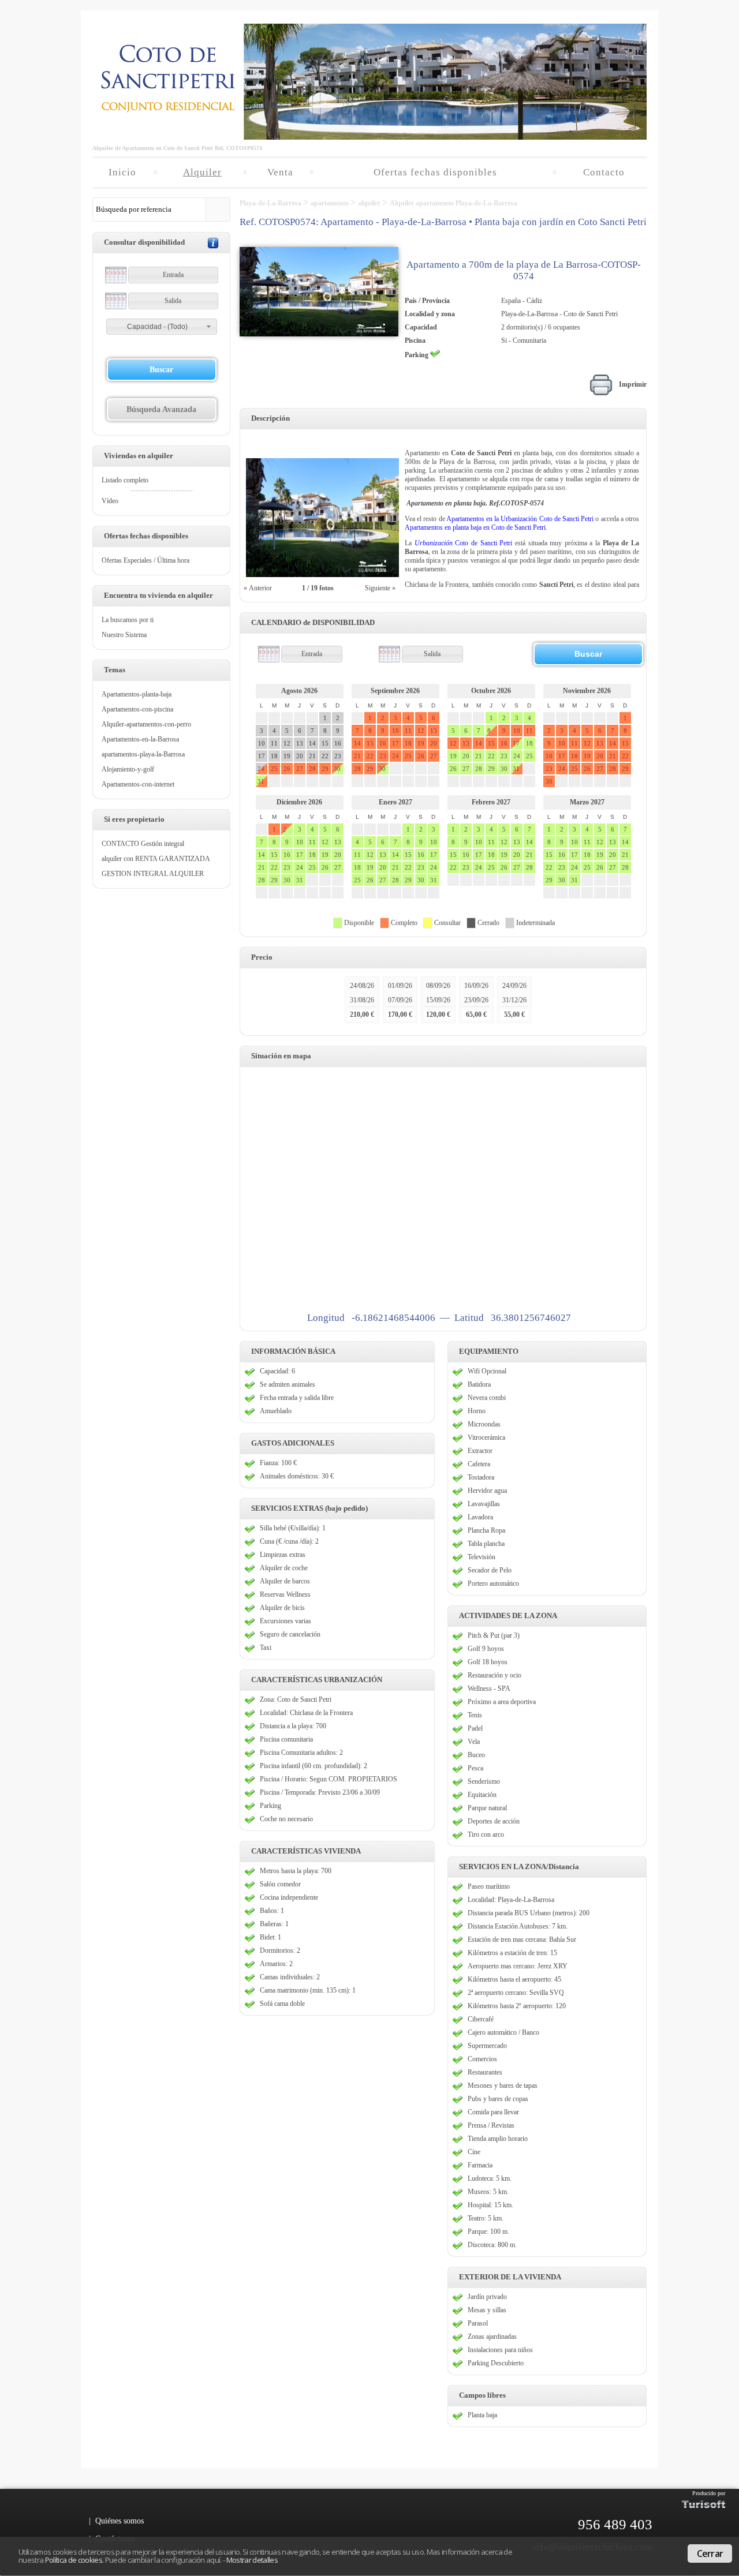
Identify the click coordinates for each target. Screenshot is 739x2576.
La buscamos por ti (128, 620)
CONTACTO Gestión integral (143, 844)
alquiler (370, 203)
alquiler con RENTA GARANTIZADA (156, 859)
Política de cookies (74, 2560)
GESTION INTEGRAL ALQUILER (153, 874)
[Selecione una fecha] (116, 275)
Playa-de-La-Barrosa (271, 203)
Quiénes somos (120, 2521)
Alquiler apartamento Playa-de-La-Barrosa (454, 203)
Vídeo (110, 501)
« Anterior (257, 588)
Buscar (161, 370)
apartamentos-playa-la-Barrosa (143, 754)
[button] (162, 327)
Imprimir (630, 384)
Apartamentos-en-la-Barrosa (140, 739)
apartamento (331, 203)
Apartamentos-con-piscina (137, 709)
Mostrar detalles (252, 2560)
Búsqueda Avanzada (161, 409)
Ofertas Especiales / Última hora (145, 560)
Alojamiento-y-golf (128, 769)
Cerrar (710, 2553)
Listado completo (125, 480)
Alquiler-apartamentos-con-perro (146, 724)
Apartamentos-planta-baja (137, 694)
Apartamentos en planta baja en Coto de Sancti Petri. (476, 527)
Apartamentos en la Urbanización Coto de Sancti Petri (520, 519)
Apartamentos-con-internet (138, 784)
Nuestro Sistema (124, 635)
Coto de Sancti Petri (462, 543)
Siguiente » (381, 588)
